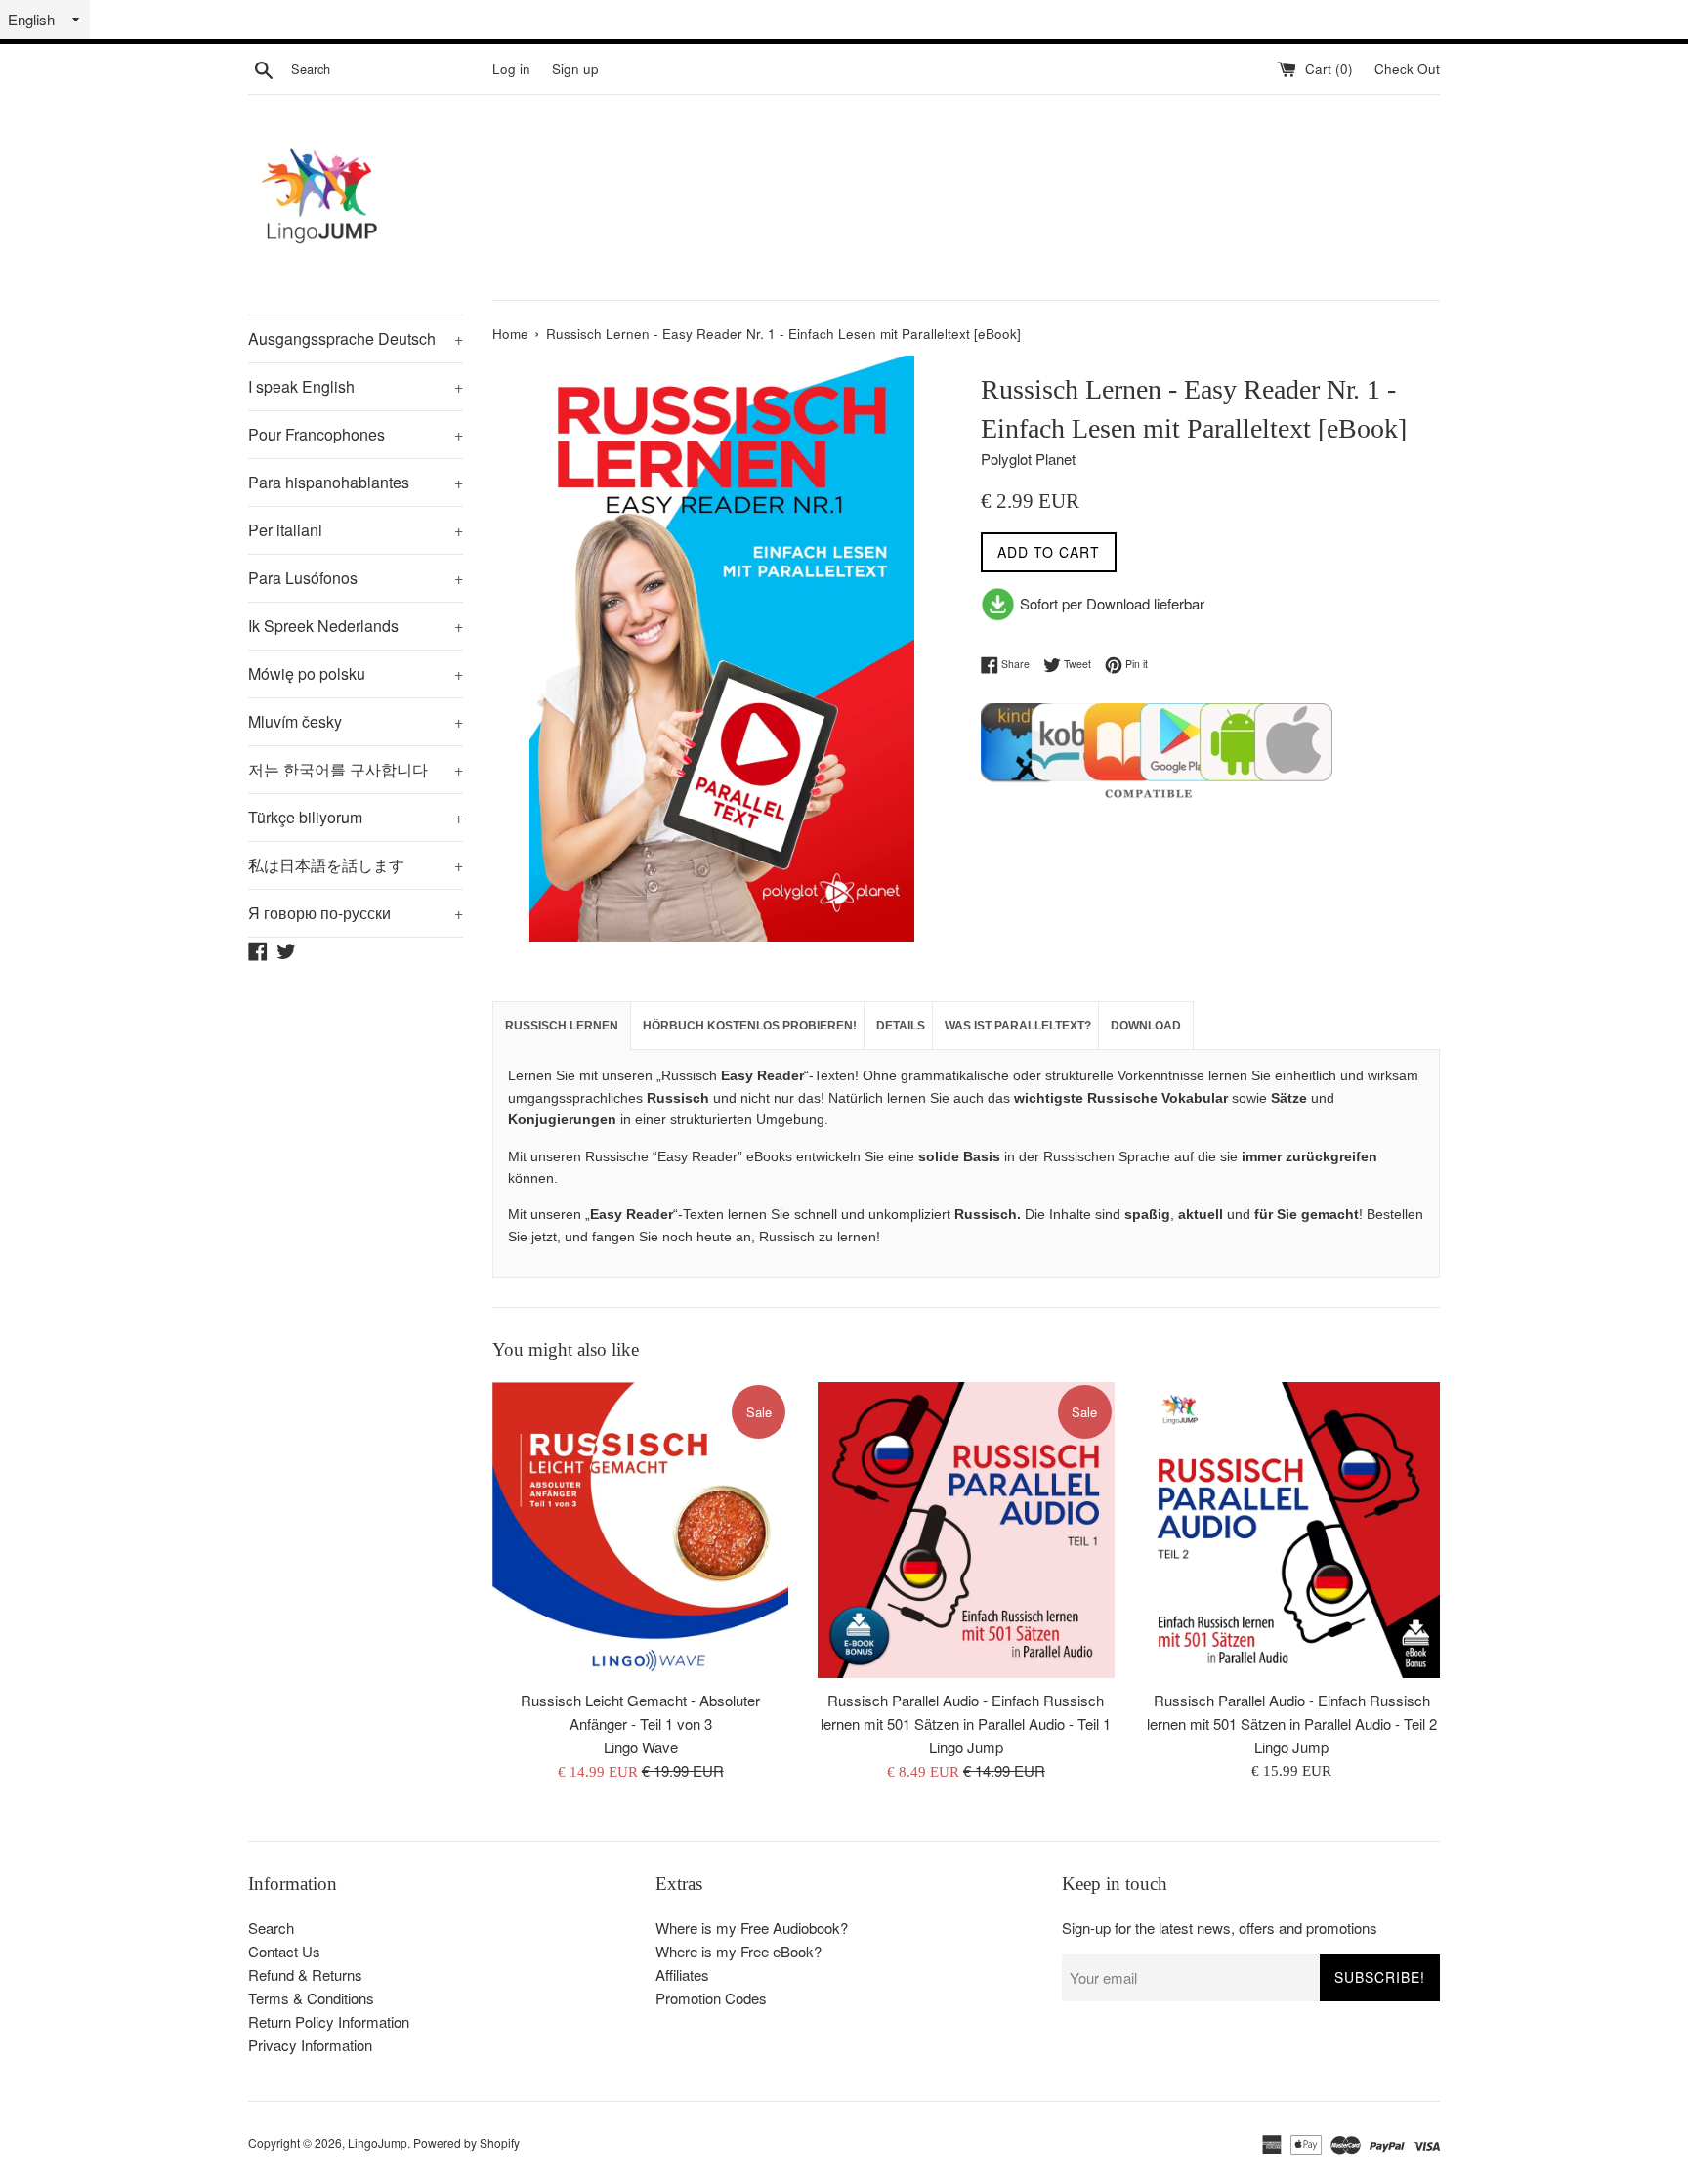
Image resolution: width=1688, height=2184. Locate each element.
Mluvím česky (356, 721)
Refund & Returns (305, 1974)
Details (901, 1026)
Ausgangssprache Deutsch (356, 338)
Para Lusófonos (356, 578)
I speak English (356, 386)
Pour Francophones (356, 434)
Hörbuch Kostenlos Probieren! (750, 1026)
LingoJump (378, 2142)
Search (271, 1928)
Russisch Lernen (562, 1026)
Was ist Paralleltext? (1018, 1026)
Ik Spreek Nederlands (356, 626)
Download (1146, 1026)
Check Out (1407, 69)
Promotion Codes (711, 1998)
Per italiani (356, 530)
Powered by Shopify (466, 2142)
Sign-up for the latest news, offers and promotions (1220, 1928)
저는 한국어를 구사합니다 (356, 769)
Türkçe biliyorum (356, 817)
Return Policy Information (329, 2021)
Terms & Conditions (311, 1998)
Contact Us (284, 1951)
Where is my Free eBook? (738, 1951)
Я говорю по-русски (356, 913)
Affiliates (682, 1974)
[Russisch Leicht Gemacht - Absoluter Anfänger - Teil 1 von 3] (640, 1530)
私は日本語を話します (356, 865)
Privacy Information (310, 2045)
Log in (511, 69)
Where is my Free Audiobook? (752, 1928)
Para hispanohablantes (356, 482)
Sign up (575, 69)
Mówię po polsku (356, 673)
